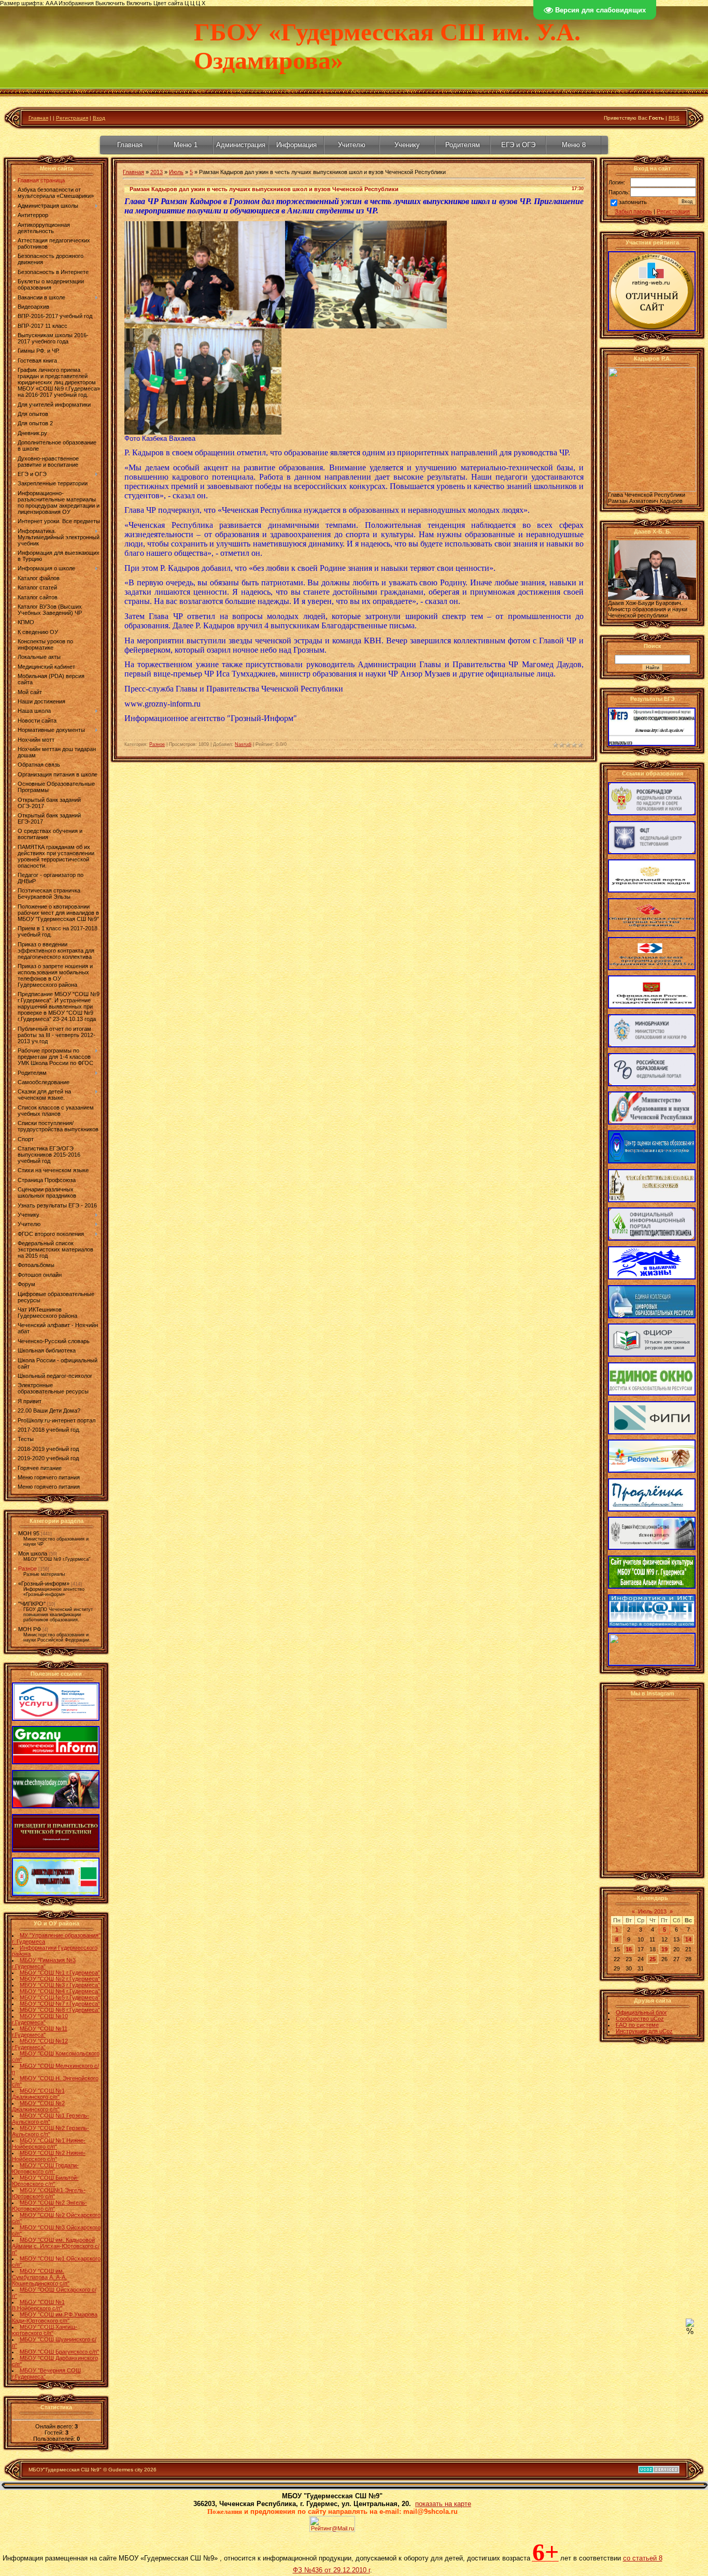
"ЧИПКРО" (32, 1604)
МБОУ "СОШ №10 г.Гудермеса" (40, 2019)
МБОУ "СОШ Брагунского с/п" (59, 2352)
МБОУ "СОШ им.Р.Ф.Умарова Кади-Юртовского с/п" (55, 2318)
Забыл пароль (633, 211)
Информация (296, 145)
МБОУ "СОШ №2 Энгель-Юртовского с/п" (49, 2206)
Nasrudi (243, 744)
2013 (157, 172)
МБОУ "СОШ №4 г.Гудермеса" (60, 1991)
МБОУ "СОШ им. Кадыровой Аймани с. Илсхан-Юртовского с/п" (56, 2246)
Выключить (110, 3)
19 (664, 1949)
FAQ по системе (637, 2025)
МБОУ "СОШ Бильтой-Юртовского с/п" (45, 2181)
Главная (38, 118)
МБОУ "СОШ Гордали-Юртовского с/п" (45, 2168)
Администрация (241, 145)
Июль (176, 172)
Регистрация (72, 118)
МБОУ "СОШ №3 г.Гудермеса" (60, 1985)
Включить (139, 3)
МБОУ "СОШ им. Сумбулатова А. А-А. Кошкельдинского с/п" (41, 2277)
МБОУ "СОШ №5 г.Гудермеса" (60, 1997)
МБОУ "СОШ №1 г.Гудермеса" (60, 1973)
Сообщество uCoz (640, 2019)
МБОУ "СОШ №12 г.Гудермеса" (40, 2044)
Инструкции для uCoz (644, 2031)
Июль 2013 (652, 1911)
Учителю (352, 145)
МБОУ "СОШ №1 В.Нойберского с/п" (38, 2305)
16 (629, 1949)
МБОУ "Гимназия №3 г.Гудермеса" (44, 1963)
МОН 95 (29, 1533)
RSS (674, 118)
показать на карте (443, 2504)
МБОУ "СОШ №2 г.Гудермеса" (60, 1979)
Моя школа (33, 1553)
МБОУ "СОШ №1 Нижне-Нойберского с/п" (49, 2143)
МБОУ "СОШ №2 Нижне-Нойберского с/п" (49, 2156)
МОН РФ (30, 1629)
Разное (27, 1568)
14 (688, 1939)
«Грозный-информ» (44, 1584)
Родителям (463, 145)
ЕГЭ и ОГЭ (518, 145)
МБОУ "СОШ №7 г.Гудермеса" (60, 2004)
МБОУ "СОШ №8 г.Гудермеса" (60, 2010)
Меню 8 (574, 145)
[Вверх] (690, 2325)
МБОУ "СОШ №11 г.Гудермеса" (40, 2032)
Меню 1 (186, 145)
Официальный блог (641, 2012)
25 (653, 1959)
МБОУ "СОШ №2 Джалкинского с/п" (38, 2106)
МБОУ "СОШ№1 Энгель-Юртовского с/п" (49, 2193)
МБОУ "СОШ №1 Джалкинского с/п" (38, 2094)
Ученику (407, 145)
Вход (99, 118)
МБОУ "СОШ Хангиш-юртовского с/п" (45, 2330)
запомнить (633, 202)
